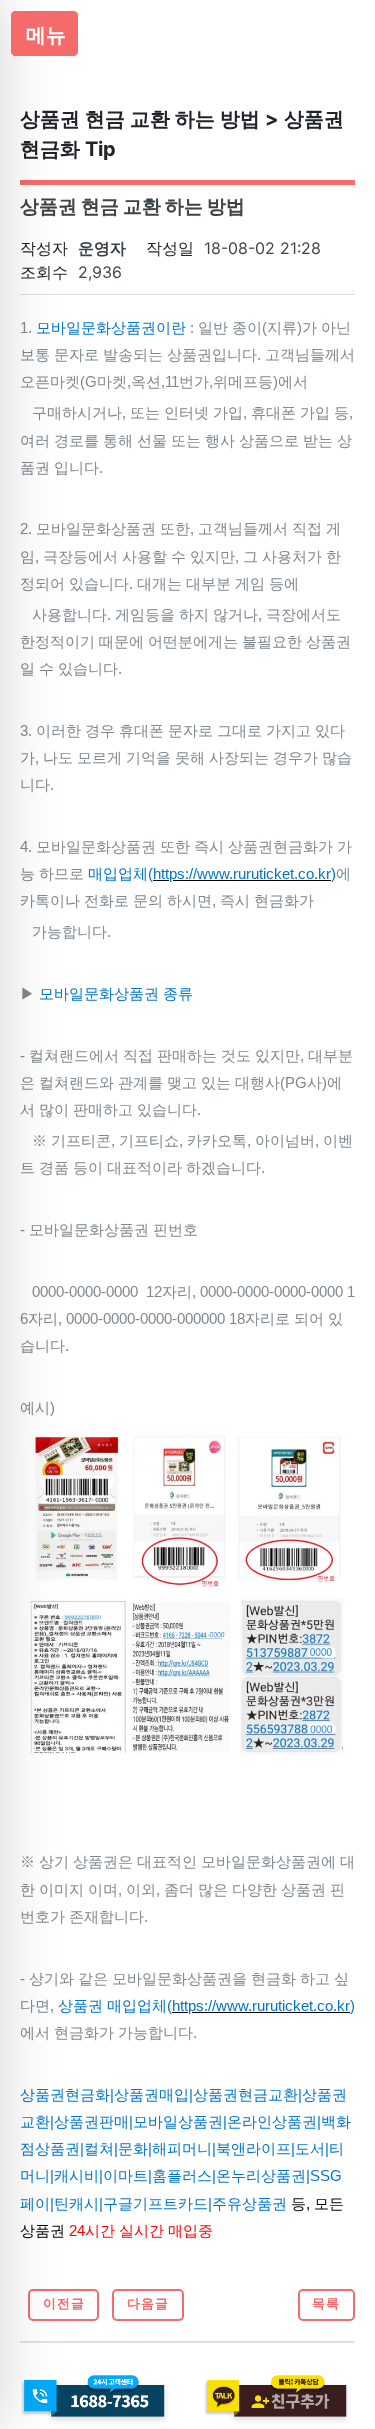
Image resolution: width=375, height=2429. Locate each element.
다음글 (148, 2303)
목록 (326, 2303)
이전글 (64, 2303)
